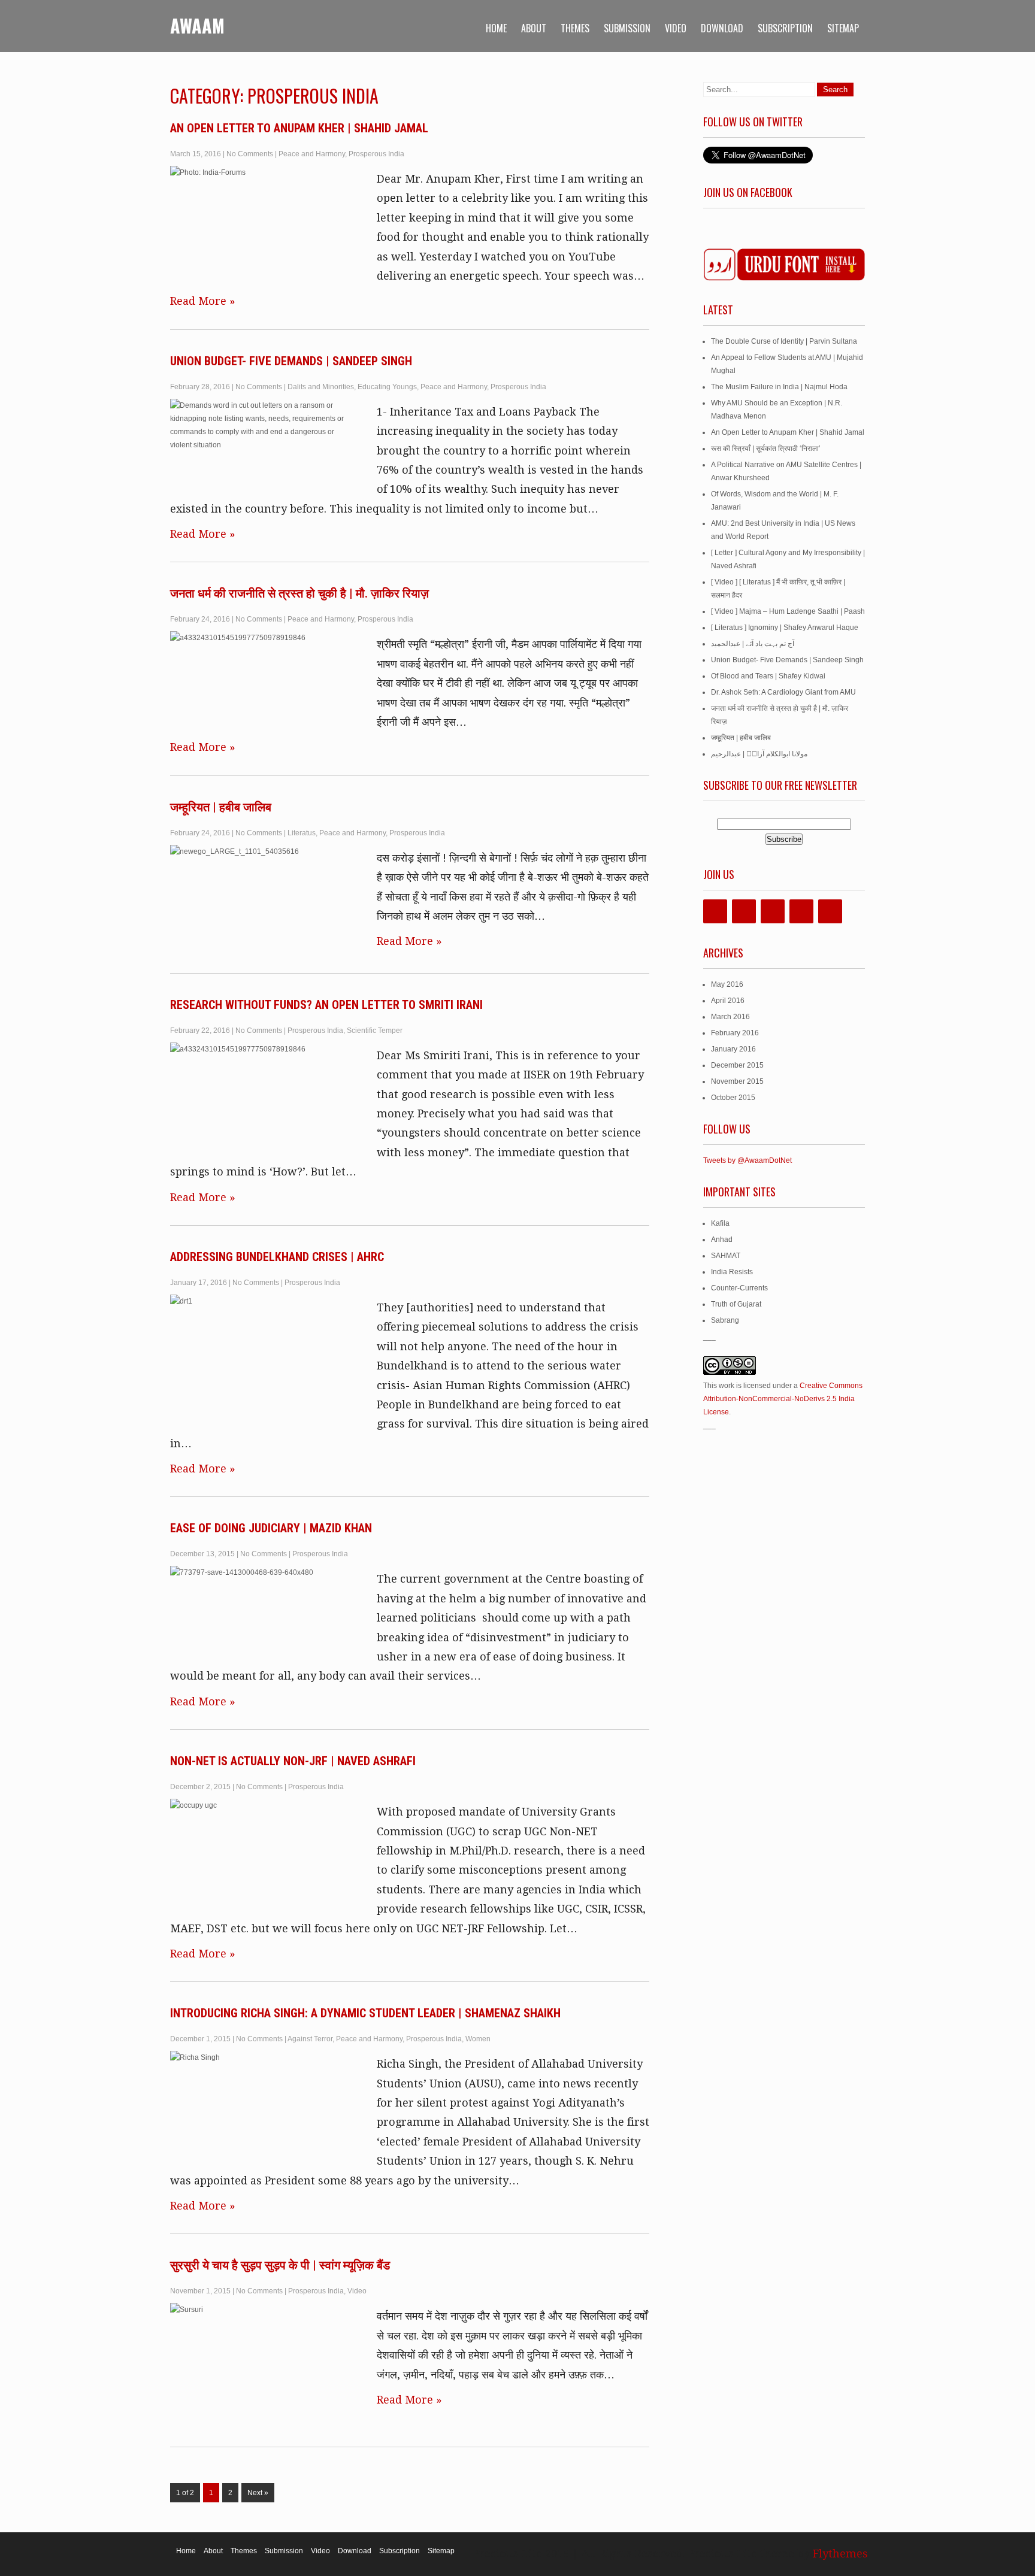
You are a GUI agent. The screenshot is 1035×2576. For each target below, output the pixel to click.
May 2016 (727, 984)
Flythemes (839, 2554)
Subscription (785, 28)
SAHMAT (726, 1256)
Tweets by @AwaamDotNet (747, 1160)
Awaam (197, 25)
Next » (258, 2493)
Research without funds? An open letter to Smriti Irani (326, 1005)
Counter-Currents (739, 1288)
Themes (575, 28)
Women (478, 2039)
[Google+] (773, 911)
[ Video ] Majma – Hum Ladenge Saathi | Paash (788, 611)
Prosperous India (376, 154)
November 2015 (737, 1081)
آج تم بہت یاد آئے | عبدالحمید (753, 644)
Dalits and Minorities (321, 387)
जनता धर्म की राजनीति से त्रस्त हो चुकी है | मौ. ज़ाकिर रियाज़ (299, 593)
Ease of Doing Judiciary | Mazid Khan (271, 1528)
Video (676, 28)
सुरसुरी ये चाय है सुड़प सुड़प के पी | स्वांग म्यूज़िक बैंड (280, 2265)
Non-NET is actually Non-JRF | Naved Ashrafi (293, 1761)
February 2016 (735, 1033)
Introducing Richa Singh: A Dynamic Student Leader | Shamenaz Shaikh (365, 2013)
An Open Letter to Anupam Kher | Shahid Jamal (299, 128)
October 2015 (733, 1098)
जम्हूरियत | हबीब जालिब (221, 807)
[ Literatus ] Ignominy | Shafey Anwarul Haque (785, 628)
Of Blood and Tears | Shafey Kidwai (768, 676)
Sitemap (843, 28)
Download (722, 28)
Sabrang (725, 1320)
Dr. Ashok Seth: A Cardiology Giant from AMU (783, 692)
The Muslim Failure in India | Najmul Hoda (779, 387)
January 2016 (733, 1049)
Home (496, 28)
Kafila (720, 1223)
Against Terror (310, 2039)
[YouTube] (801, 911)
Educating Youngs (387, 387)
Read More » (203, 301)
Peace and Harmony (312, 154)
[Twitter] (744, 911)
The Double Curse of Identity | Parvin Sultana (784, 341)
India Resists (732, 1272)
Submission (627, 28)
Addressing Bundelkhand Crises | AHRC (277, 1257)
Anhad (722, 1239)
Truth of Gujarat (736, 1304)
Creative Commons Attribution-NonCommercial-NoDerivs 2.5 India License (783, 1399)
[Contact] (830, 911)
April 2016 (728, 1001)
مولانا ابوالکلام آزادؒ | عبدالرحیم (759, 754)
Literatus (302, 833)
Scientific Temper (375, 1031)
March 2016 (730, 1017)
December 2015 (737, 1065)
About (534, 28)
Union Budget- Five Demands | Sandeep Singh (291, 361)
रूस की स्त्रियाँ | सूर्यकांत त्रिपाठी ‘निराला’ (766, 448)
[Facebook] (715, 911)
